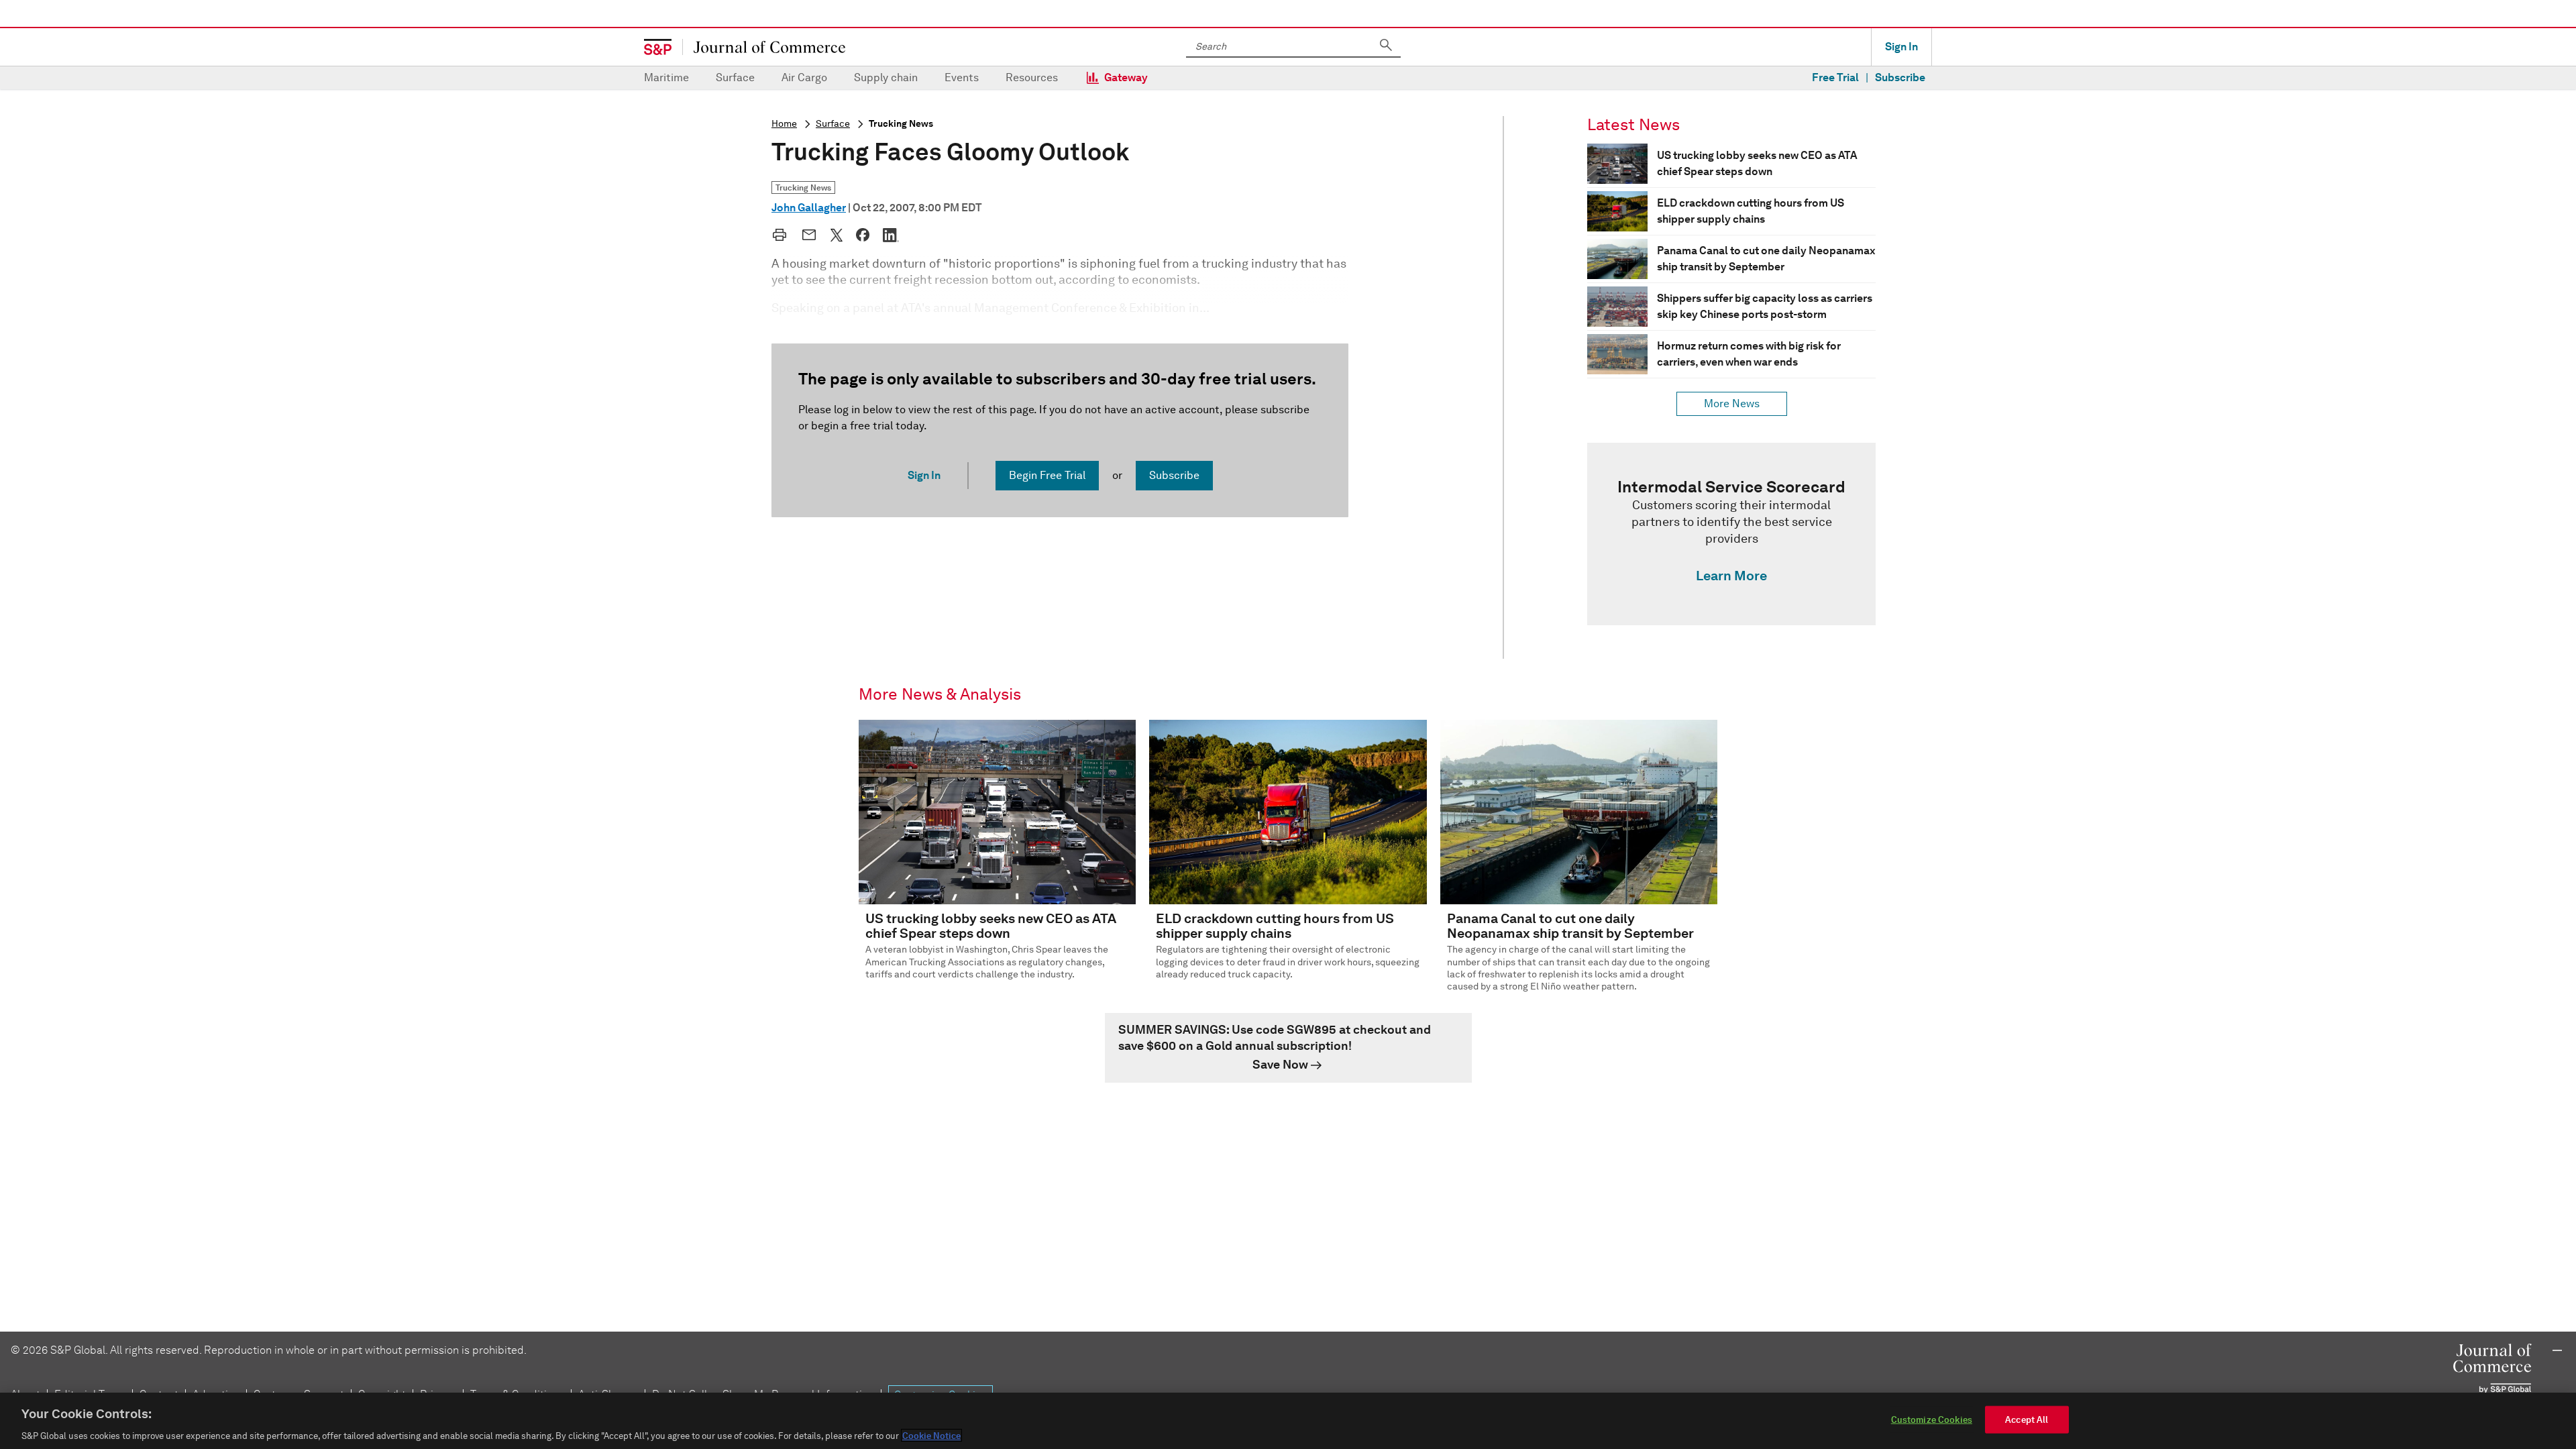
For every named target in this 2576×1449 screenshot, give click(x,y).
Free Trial (1835, 77)
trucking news (901, 124)
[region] (1288, 1421)
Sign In (1901, 47)
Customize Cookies (1932, 1419)
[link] (1731, 534)
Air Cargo (804, 77)
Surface (735, 77)
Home (784, 124)
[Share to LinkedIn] (891, 235)
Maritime (666, 77)
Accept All (2027, 1419)
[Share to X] (837, 235)
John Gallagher (809, 208)
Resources (1032, 77)
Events (962, 77)
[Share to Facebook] (863, 235)
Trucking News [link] (803, 187)
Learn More (1731, 576)
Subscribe (1900, 77)
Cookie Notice (931, 1435)
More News (1732, 404)
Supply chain (886, 77)
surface (833, 124)
